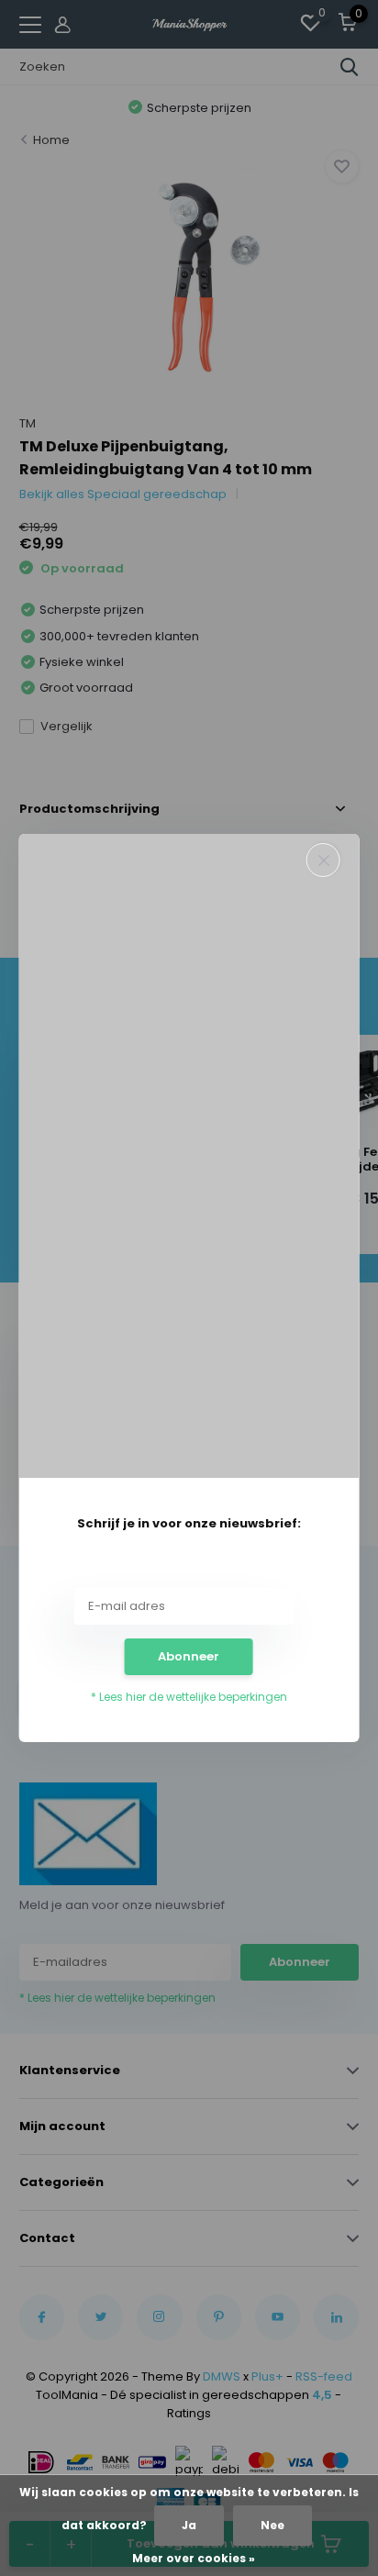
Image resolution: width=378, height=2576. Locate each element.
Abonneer (189, 1656)
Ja (189, 2525)
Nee (272, 2525)
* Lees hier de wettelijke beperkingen (189, 1697)
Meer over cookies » (194, 2558)
